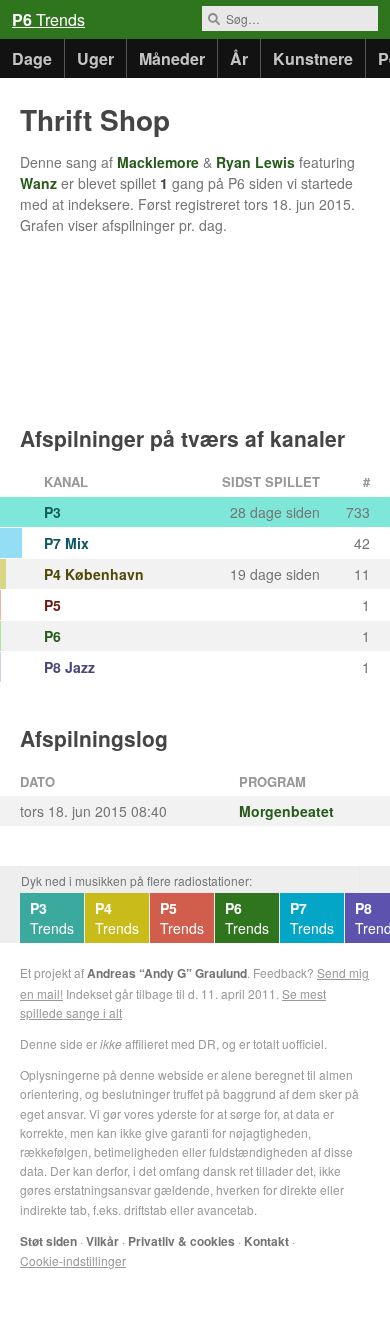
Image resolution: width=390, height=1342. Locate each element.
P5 (52, 605)
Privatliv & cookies (181, 1241)
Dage (32, 58)
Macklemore (158, 162)
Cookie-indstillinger (73, 1260)
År (239, 58)
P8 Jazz (69, 667)
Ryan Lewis (255, 162)
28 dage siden (275, 512)
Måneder (172, 58)
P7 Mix (66, 543)
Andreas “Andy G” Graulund (167, 973)
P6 (52, 636)
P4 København (94, 574)
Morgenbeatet (286, 811)
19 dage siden (275, 574)
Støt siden (48, 1241)
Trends (48, 19)
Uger (95, 58)
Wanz (38, 183)
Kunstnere (313, 58)
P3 (52, 512)
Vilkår (102, 1241)
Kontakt (266, 1241)
